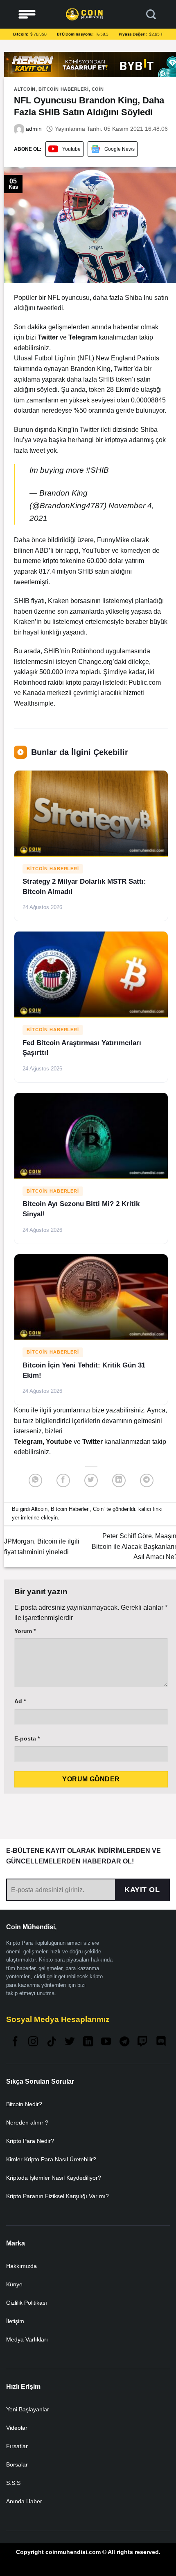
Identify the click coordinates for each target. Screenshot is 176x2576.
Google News (120, 149)
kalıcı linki (150, 1509)
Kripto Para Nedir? (30, 2141)
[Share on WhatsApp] (35, 1480)
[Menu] (27, 15)
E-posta (27, 1738)
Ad (20, 1701)
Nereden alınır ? (27, 2122)
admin (33, 129)
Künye (14, 2284)
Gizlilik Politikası (27, 2303)
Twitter (93, 1442)
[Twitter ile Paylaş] (91, 1480)
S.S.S (13, 2483)
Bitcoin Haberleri (64, 89)
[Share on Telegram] (147, 1480)
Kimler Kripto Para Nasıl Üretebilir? (51, 2159)
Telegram (28, 1442)
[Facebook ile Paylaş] (63, 1480)
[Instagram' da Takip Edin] (33, 2042)
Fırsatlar (17, 2446)
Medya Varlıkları (27, 2339)
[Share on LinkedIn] (119, 1480)
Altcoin (25, 89)
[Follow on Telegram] (124, 2042)
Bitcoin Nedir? (24, 2104)
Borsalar (17, 2464)
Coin (98, 89)
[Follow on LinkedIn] (88, 2042)
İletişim (15, 2321)
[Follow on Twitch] (142, 2042)
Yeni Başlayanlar (28, 2409)
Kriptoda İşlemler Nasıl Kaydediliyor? (54, 2178)
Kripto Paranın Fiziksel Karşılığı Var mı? (58, 2196)
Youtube (71, 149)
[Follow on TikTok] (52, 2042)
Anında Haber (24, 2501)
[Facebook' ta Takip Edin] (15, 2042)
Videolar (17, 2428)
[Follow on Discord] (161, 2042)
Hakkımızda (21, 2266)
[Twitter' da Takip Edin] (70, 2042)
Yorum (25, 1631)
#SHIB (97, 470)
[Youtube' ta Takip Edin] (106, 2042)
